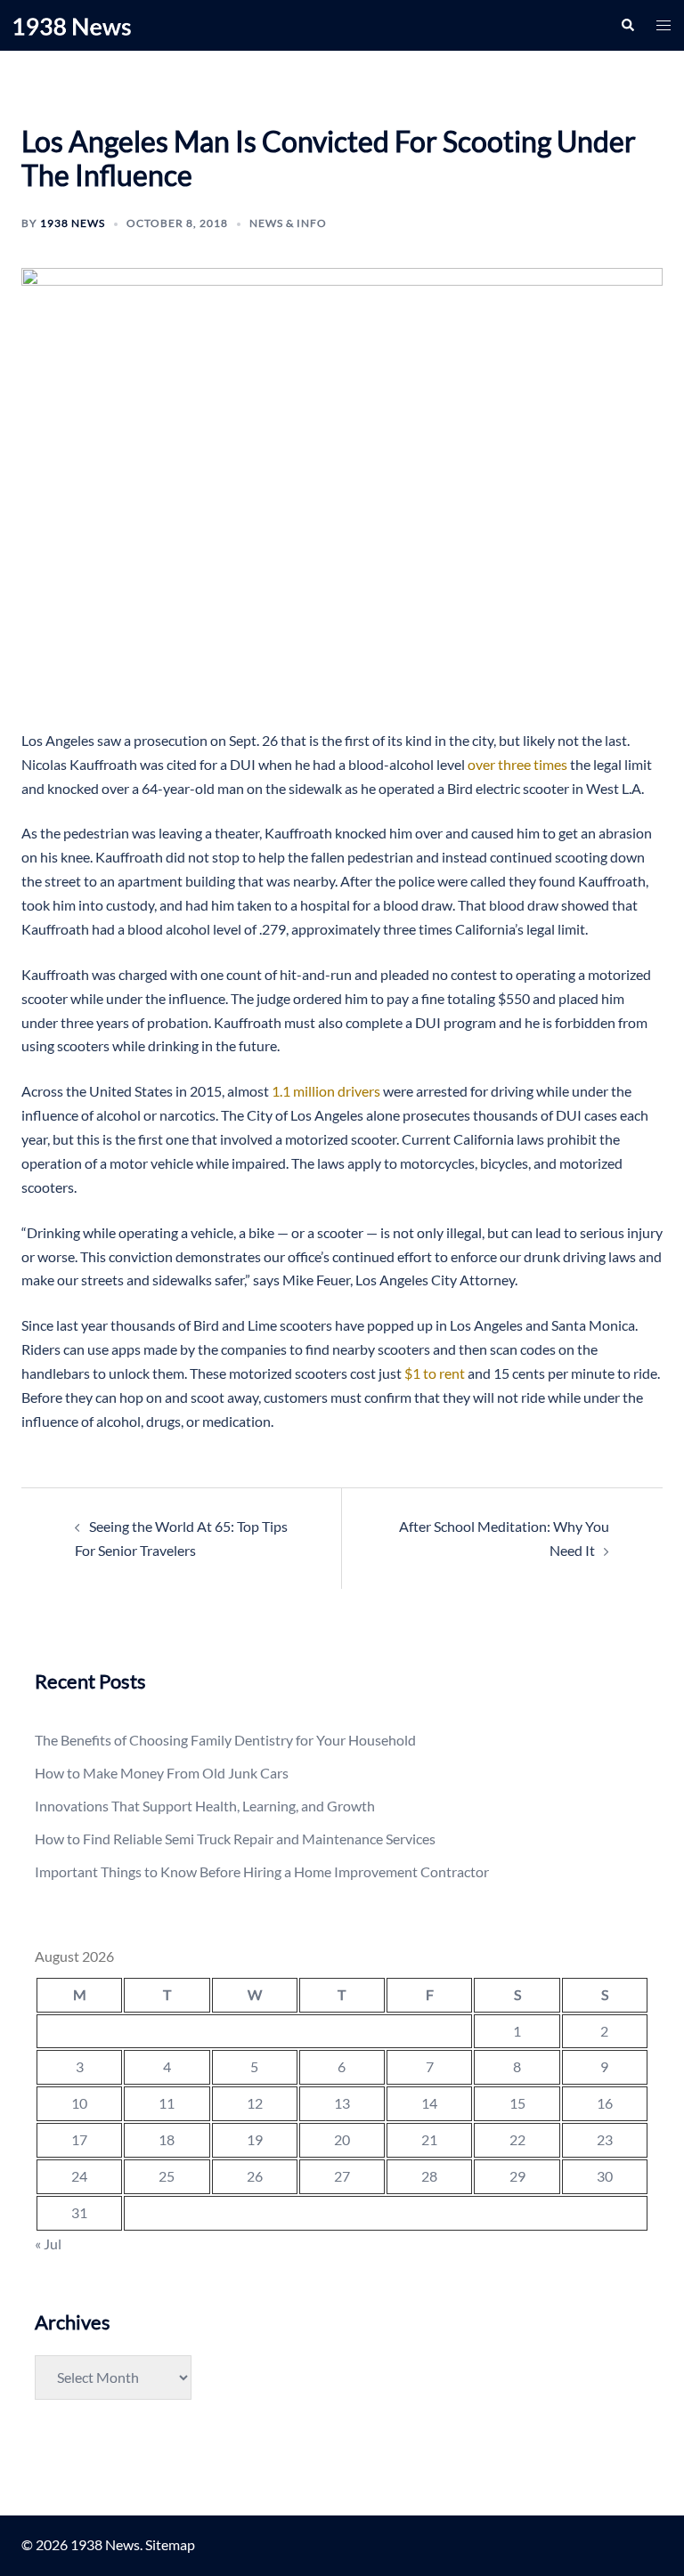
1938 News (73, 223)
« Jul (48, 2244)
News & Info (288, 223)
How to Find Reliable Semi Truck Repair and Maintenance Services (235, 1839)
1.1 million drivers (326, 1091)
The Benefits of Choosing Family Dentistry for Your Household (225, 1740)
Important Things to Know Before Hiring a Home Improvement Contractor (262, 1871)
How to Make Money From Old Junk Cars (162, 1773)
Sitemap (170, 2544)
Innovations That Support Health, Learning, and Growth (205, 1806)
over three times (517, 764)
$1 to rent (435, 1373)
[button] (627, 25)
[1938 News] (72, 24)
